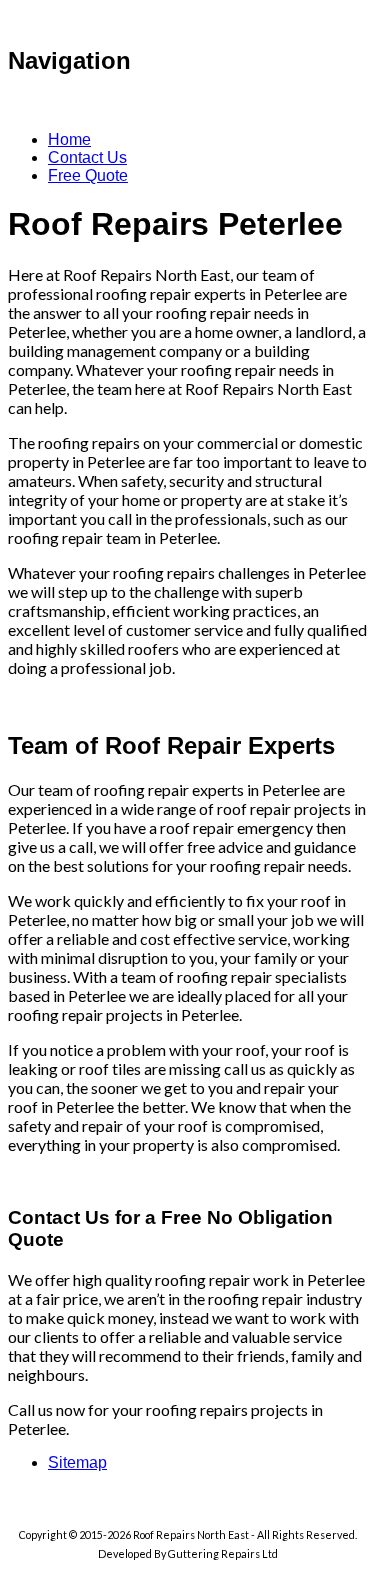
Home (69, 139)
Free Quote (88, 175)
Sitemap (77, 1462)
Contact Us (87, 157)
